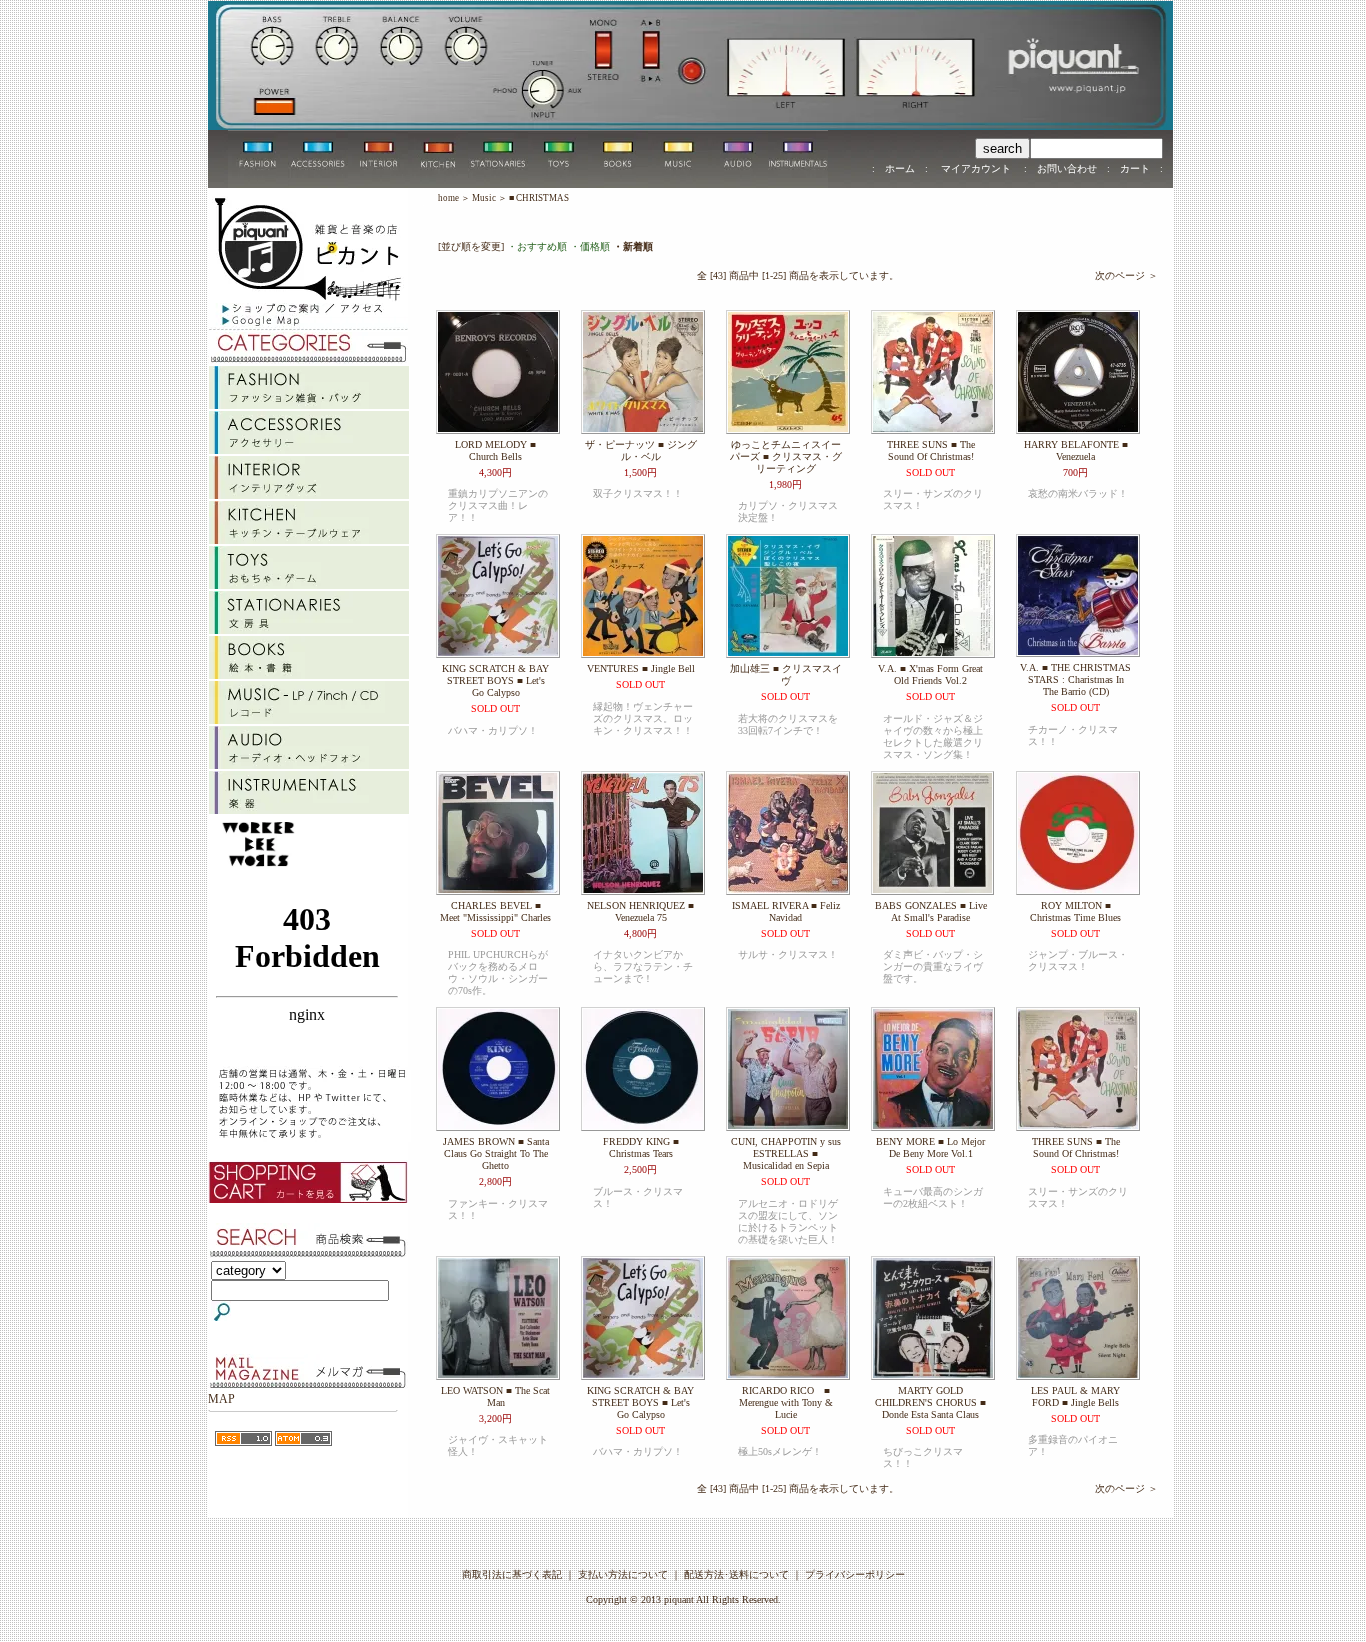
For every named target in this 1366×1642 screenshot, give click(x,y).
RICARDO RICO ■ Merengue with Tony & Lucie (786, 1402)
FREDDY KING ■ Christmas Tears (641, 1147)
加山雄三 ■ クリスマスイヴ (786, 674)
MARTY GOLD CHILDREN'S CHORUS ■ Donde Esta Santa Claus (930, 1402)
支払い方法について (623, 1574)
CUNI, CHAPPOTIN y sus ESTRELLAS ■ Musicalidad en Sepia (786, 1153)
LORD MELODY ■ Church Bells (495, 450)
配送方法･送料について (736, 1574)
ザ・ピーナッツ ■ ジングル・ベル (641, 450)
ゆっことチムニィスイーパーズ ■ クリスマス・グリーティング (786, 456)
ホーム (900, 168)
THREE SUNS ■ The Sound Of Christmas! (931, 450)
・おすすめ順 (537, 246)
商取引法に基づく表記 (512, 1574)
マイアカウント (976, 168)
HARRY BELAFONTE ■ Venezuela (1076, 450)
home (448, 198)
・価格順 (590, 246)
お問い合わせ (1067, 168)
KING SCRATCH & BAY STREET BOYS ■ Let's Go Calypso (495, 680)
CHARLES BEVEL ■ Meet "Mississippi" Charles (495, 911)
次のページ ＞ (1126, 275)
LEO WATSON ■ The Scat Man (495, 1396)
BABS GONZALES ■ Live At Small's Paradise (931, 911)
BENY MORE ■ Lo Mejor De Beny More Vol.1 (930, 1147)
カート (1135, 168)
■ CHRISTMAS (539, 198)
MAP (221, 1399)
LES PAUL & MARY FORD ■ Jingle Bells (1075, 1396)
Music (484, 198)
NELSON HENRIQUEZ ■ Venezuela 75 (640, 911)
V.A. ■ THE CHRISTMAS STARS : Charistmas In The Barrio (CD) (1075, 679)
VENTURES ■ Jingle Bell (641, 668)
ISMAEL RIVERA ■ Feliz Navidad (786, 911)
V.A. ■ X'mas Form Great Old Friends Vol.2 (930, 674)
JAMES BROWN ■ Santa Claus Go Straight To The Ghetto (496, 1153)
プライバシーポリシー (855, 1574)
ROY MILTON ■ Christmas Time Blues (1075, 911)
